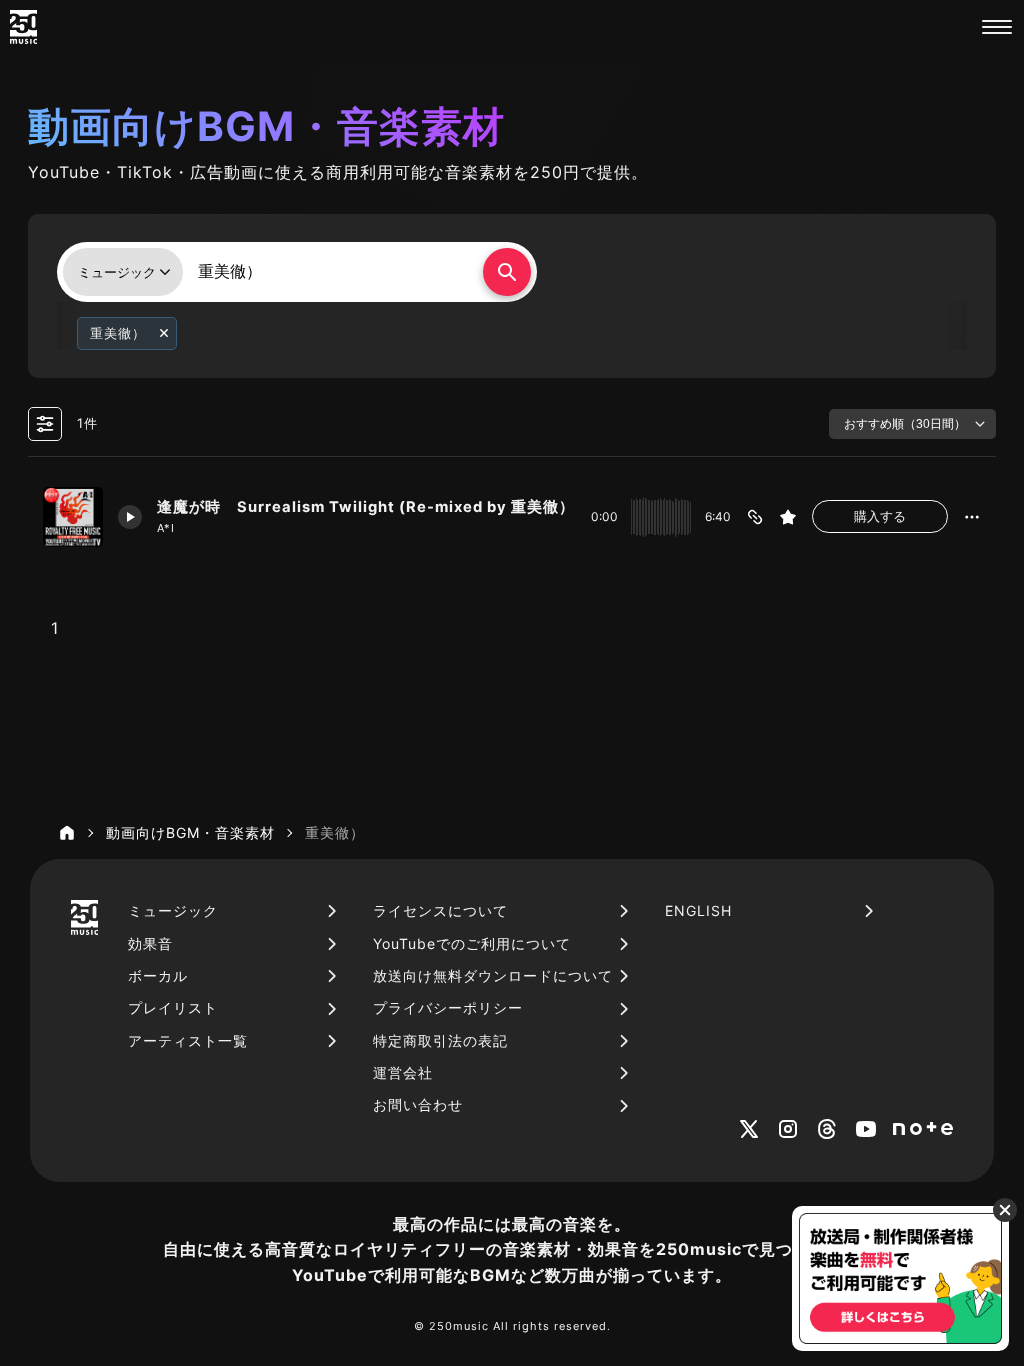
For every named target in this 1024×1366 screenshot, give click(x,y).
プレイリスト (173, 1007)
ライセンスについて (440, 910)
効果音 (150, 943)
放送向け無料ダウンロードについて (493, 975)
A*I (166, 528)
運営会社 (403, 1072)
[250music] (23, 27)
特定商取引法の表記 (440, 1040)
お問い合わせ (418, 1104)
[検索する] (507, 272)
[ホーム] (67, 833)
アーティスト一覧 (188, 1040)
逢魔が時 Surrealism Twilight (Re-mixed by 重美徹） (366, 507)
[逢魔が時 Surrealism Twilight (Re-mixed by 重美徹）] (73, 517)
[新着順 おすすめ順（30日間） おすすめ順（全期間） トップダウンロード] (912, 424)
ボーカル (158, 975)
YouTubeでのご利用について (472, 943)
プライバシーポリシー (448, 1007)
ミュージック (173, 910)
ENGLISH (698, 910)
